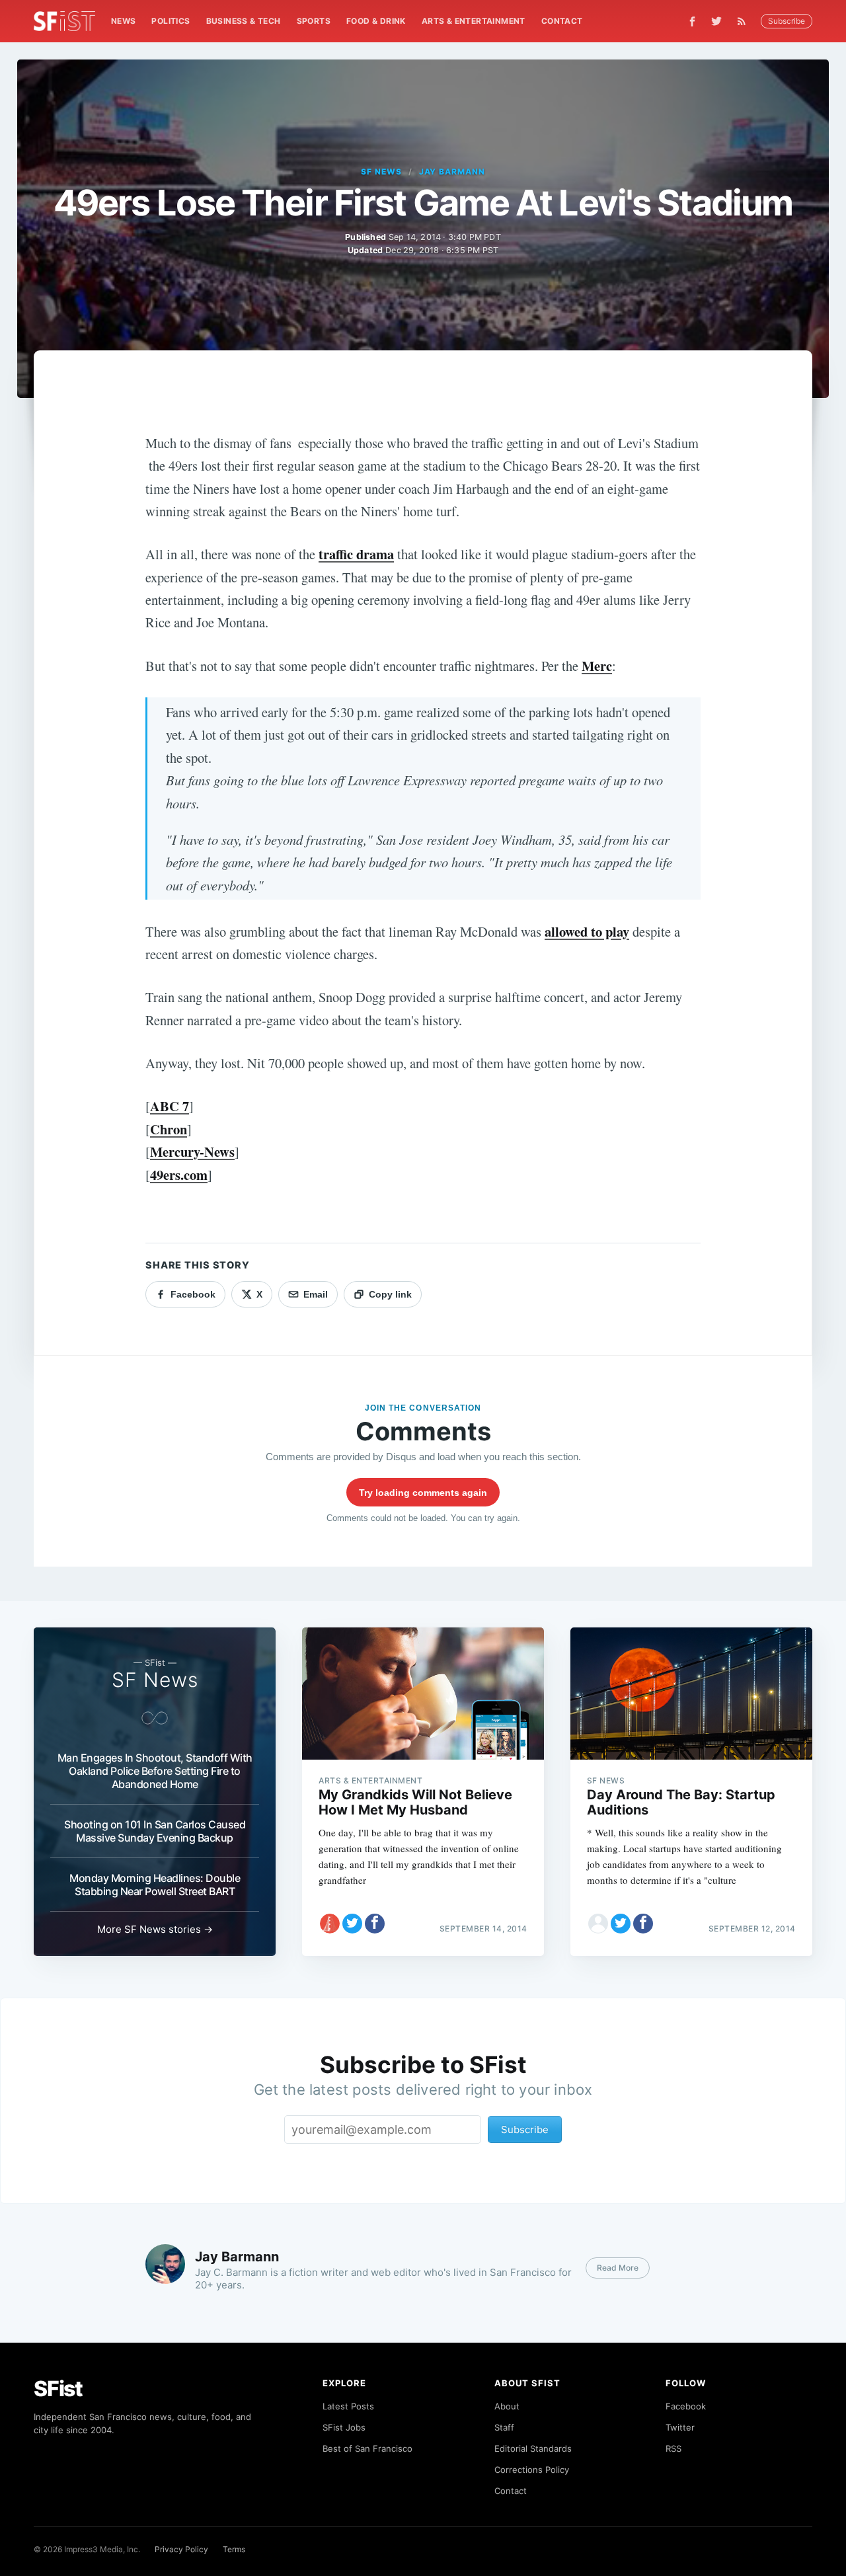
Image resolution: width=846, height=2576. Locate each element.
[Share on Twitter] (352, 1924)
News (124, 21)
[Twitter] (716, 21)
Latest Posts (348, 2406)
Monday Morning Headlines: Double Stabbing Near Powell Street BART (155, 1885)
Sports (314, 21)
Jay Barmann (452, 172)
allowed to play (587, 931)
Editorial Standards (533, 2448)
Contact (562, 21)
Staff (504, 2427)
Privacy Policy (181, 2549)
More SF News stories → (155, 1929)
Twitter (680, 2427)
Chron (169, 1129)
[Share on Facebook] (375, 1924)
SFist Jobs (344, 2427)
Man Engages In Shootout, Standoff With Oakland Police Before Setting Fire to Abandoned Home (155, 1771)
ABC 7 (170, 1106)
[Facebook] (692, 21)
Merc (597, 666)
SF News (381, 172)
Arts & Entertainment (474, 21)
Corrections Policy (532, 2470)
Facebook (686, 2406)
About (507, 2406)
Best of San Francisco (367, 2448)
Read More (618, 2268)
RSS (673, 2448)
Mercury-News (192, 1151)
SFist (58, 2389)
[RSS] (745, 21)
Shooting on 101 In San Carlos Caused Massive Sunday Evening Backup (155, 1831)
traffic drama (356, 554)
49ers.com (179, 1175)
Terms (234, 2549)
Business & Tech (244, 21)
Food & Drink (376, 21)
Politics (171, 21)
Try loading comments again (423, 1493)
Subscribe (787, 21)
